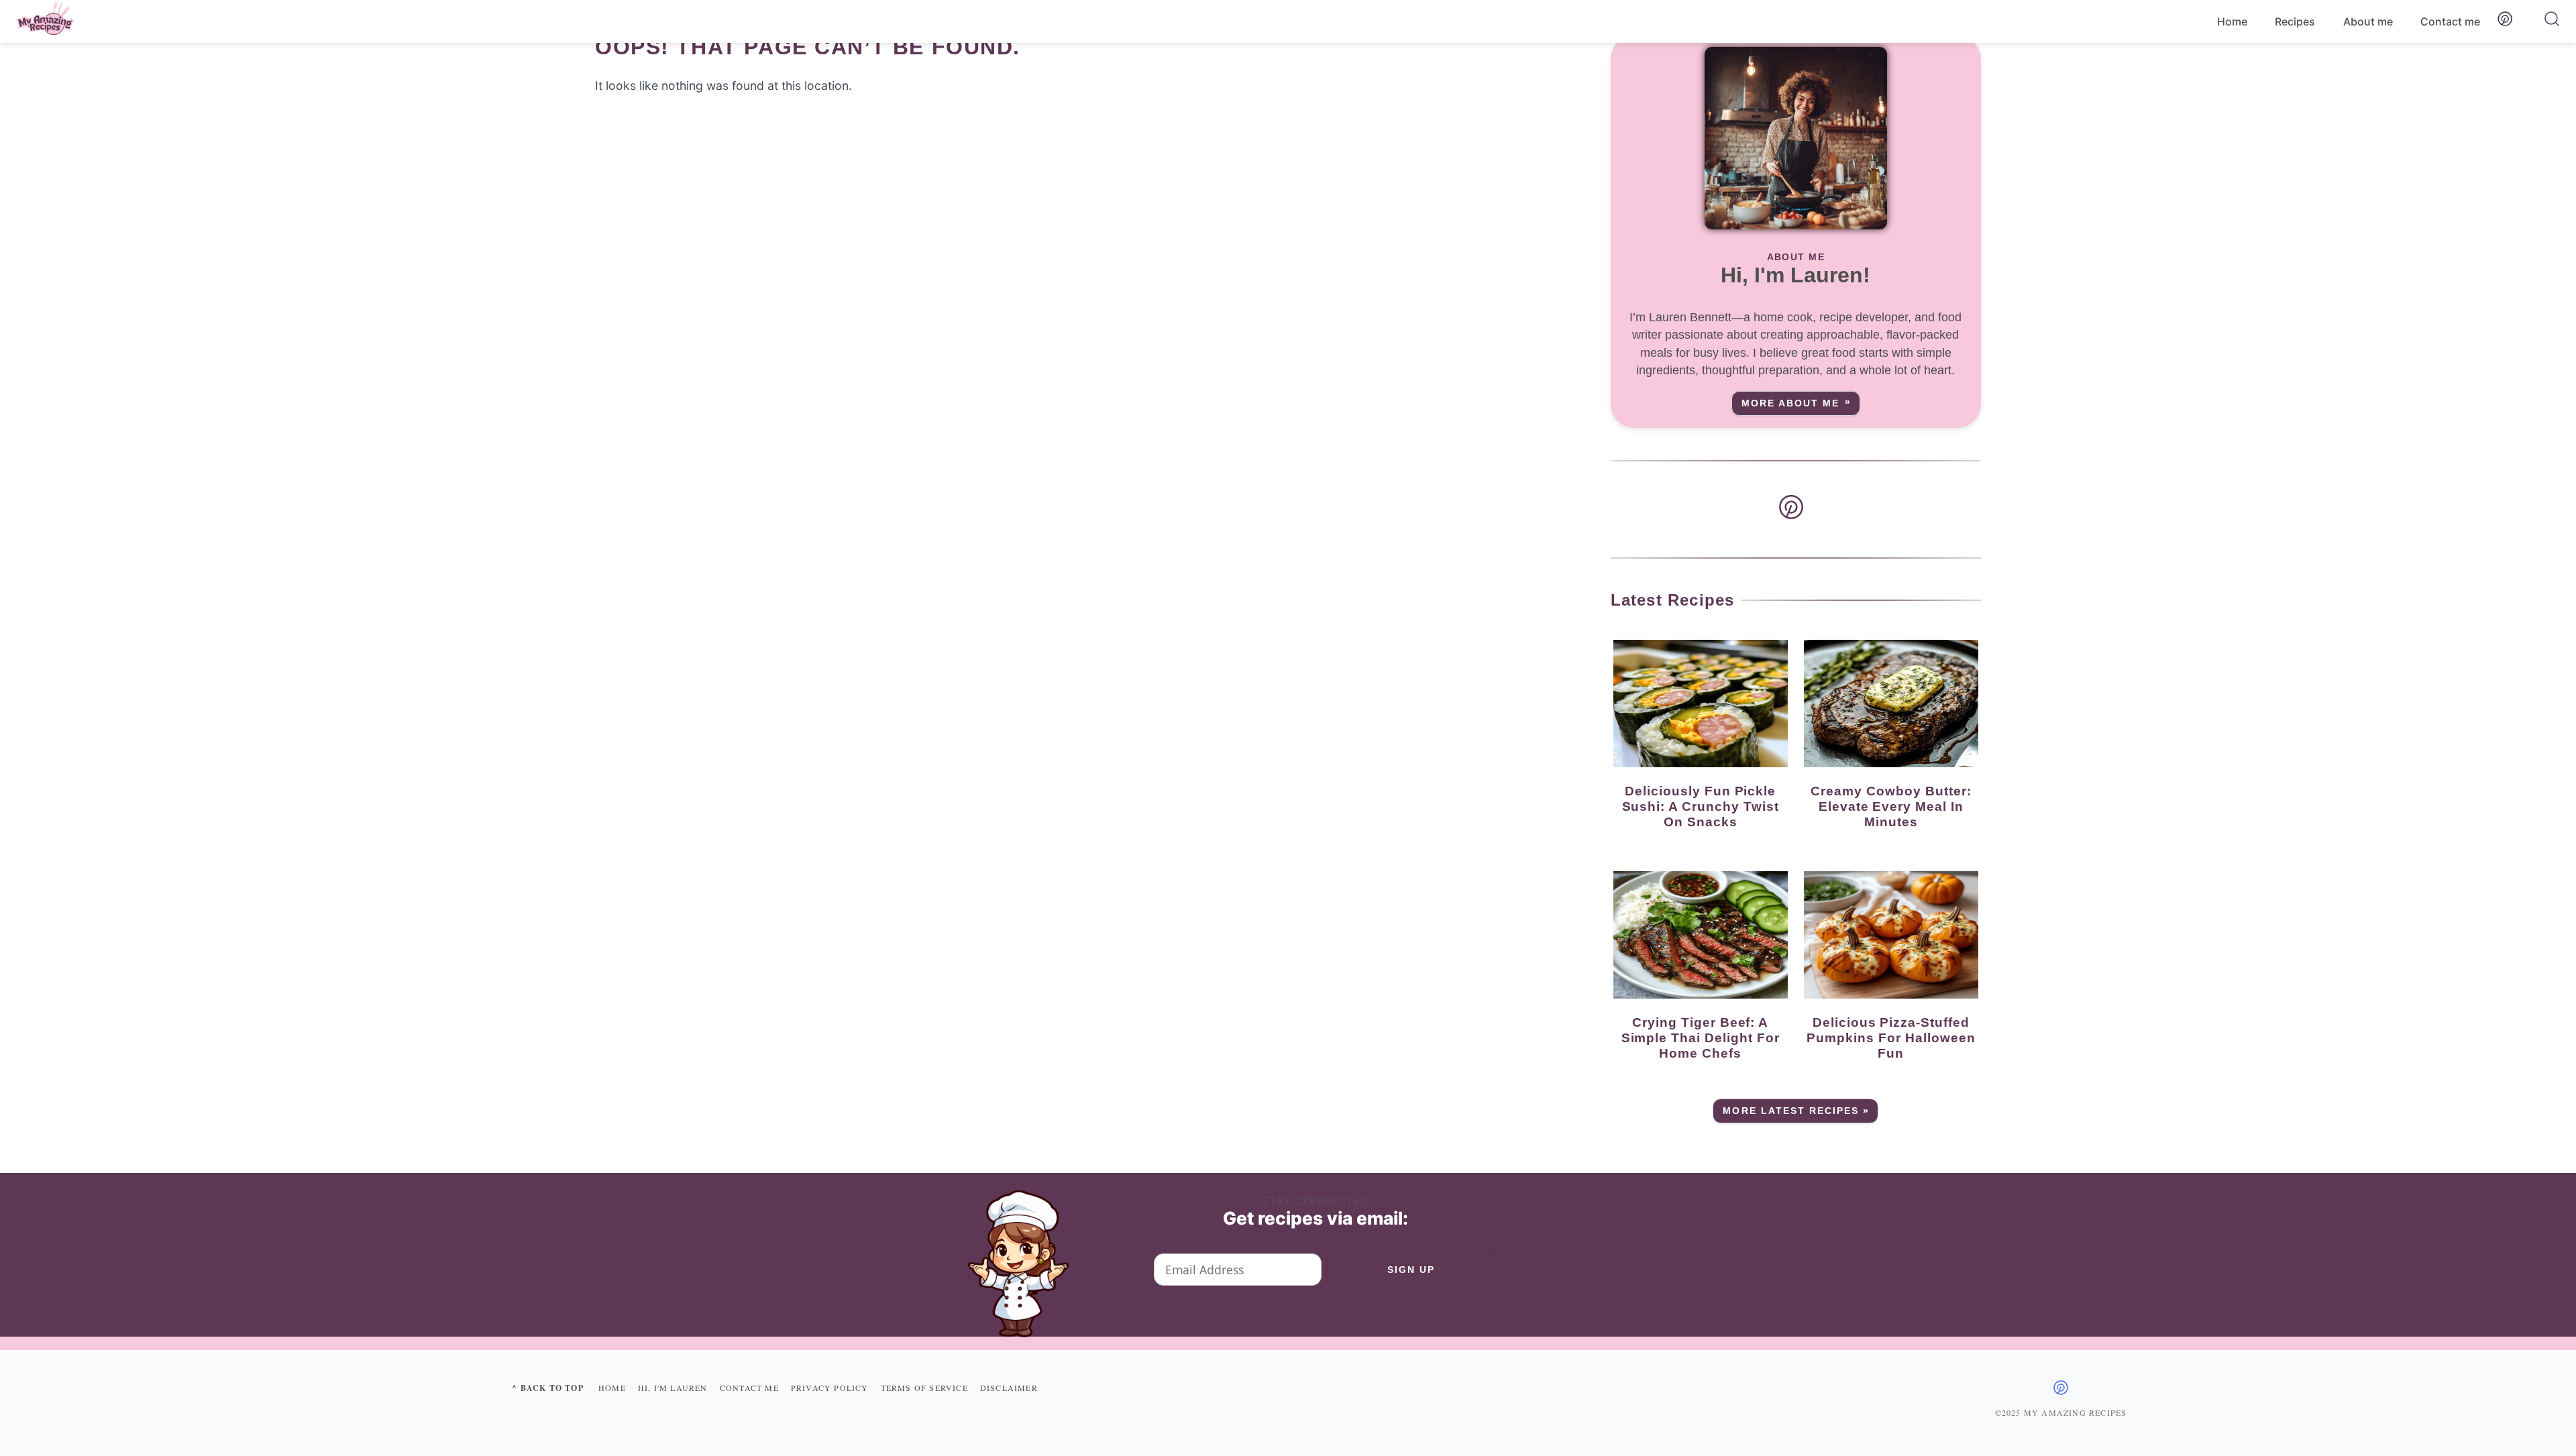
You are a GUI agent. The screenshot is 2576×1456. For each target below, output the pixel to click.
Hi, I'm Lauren (673, 1388)
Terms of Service (924, 1388)
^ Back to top (548, 1388)
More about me (1790, 403)
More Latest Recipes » (1796, 1111)
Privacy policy (830, 1388)
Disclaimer (1009, 1388)
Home (2232, 21)
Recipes (2295, 21)
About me (2368, 21)
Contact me (2450, 21)
